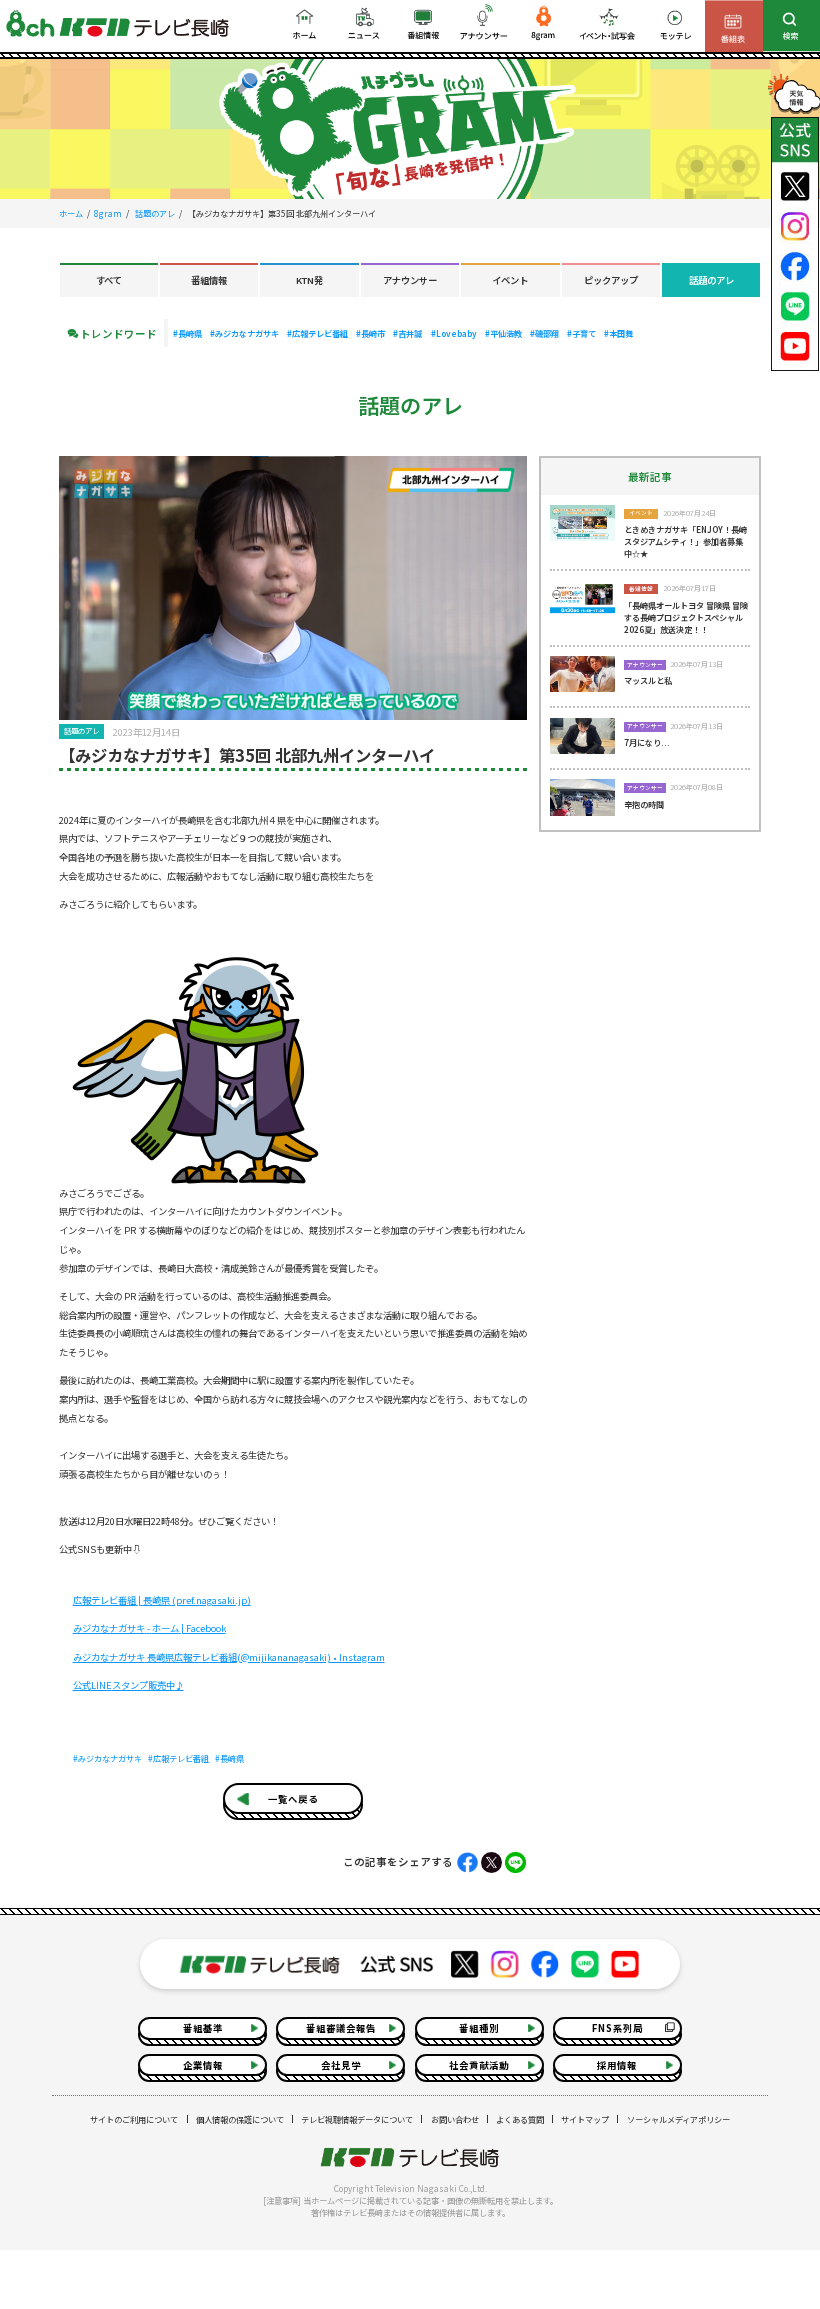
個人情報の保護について (240, 2119)
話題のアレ (155, 213)
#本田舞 (618, 333)
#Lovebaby (454, 333)
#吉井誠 (407, 333)
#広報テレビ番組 (317, 333)
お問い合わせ (455, 2119)
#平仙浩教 (503, 333)
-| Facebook (149, 1628)
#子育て (581, 333)
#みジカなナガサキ (244, 333)
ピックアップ (611, 280)
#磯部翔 (544, 333)
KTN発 (309, 280)
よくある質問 (520, 2119)
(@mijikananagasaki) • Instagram (229, 1657)
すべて (109, 280)
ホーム (71, 213)
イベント (510, 280)
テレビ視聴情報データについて (357, 2119)
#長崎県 (187, 333)
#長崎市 (370, 333)
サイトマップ (585, 2119)
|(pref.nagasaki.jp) (162, 1600)
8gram (108, 213)
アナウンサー (410, 280)
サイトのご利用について (134, 2119)
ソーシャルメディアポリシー (678, 2119)
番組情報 (209, 280)
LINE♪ (128, 1685)
